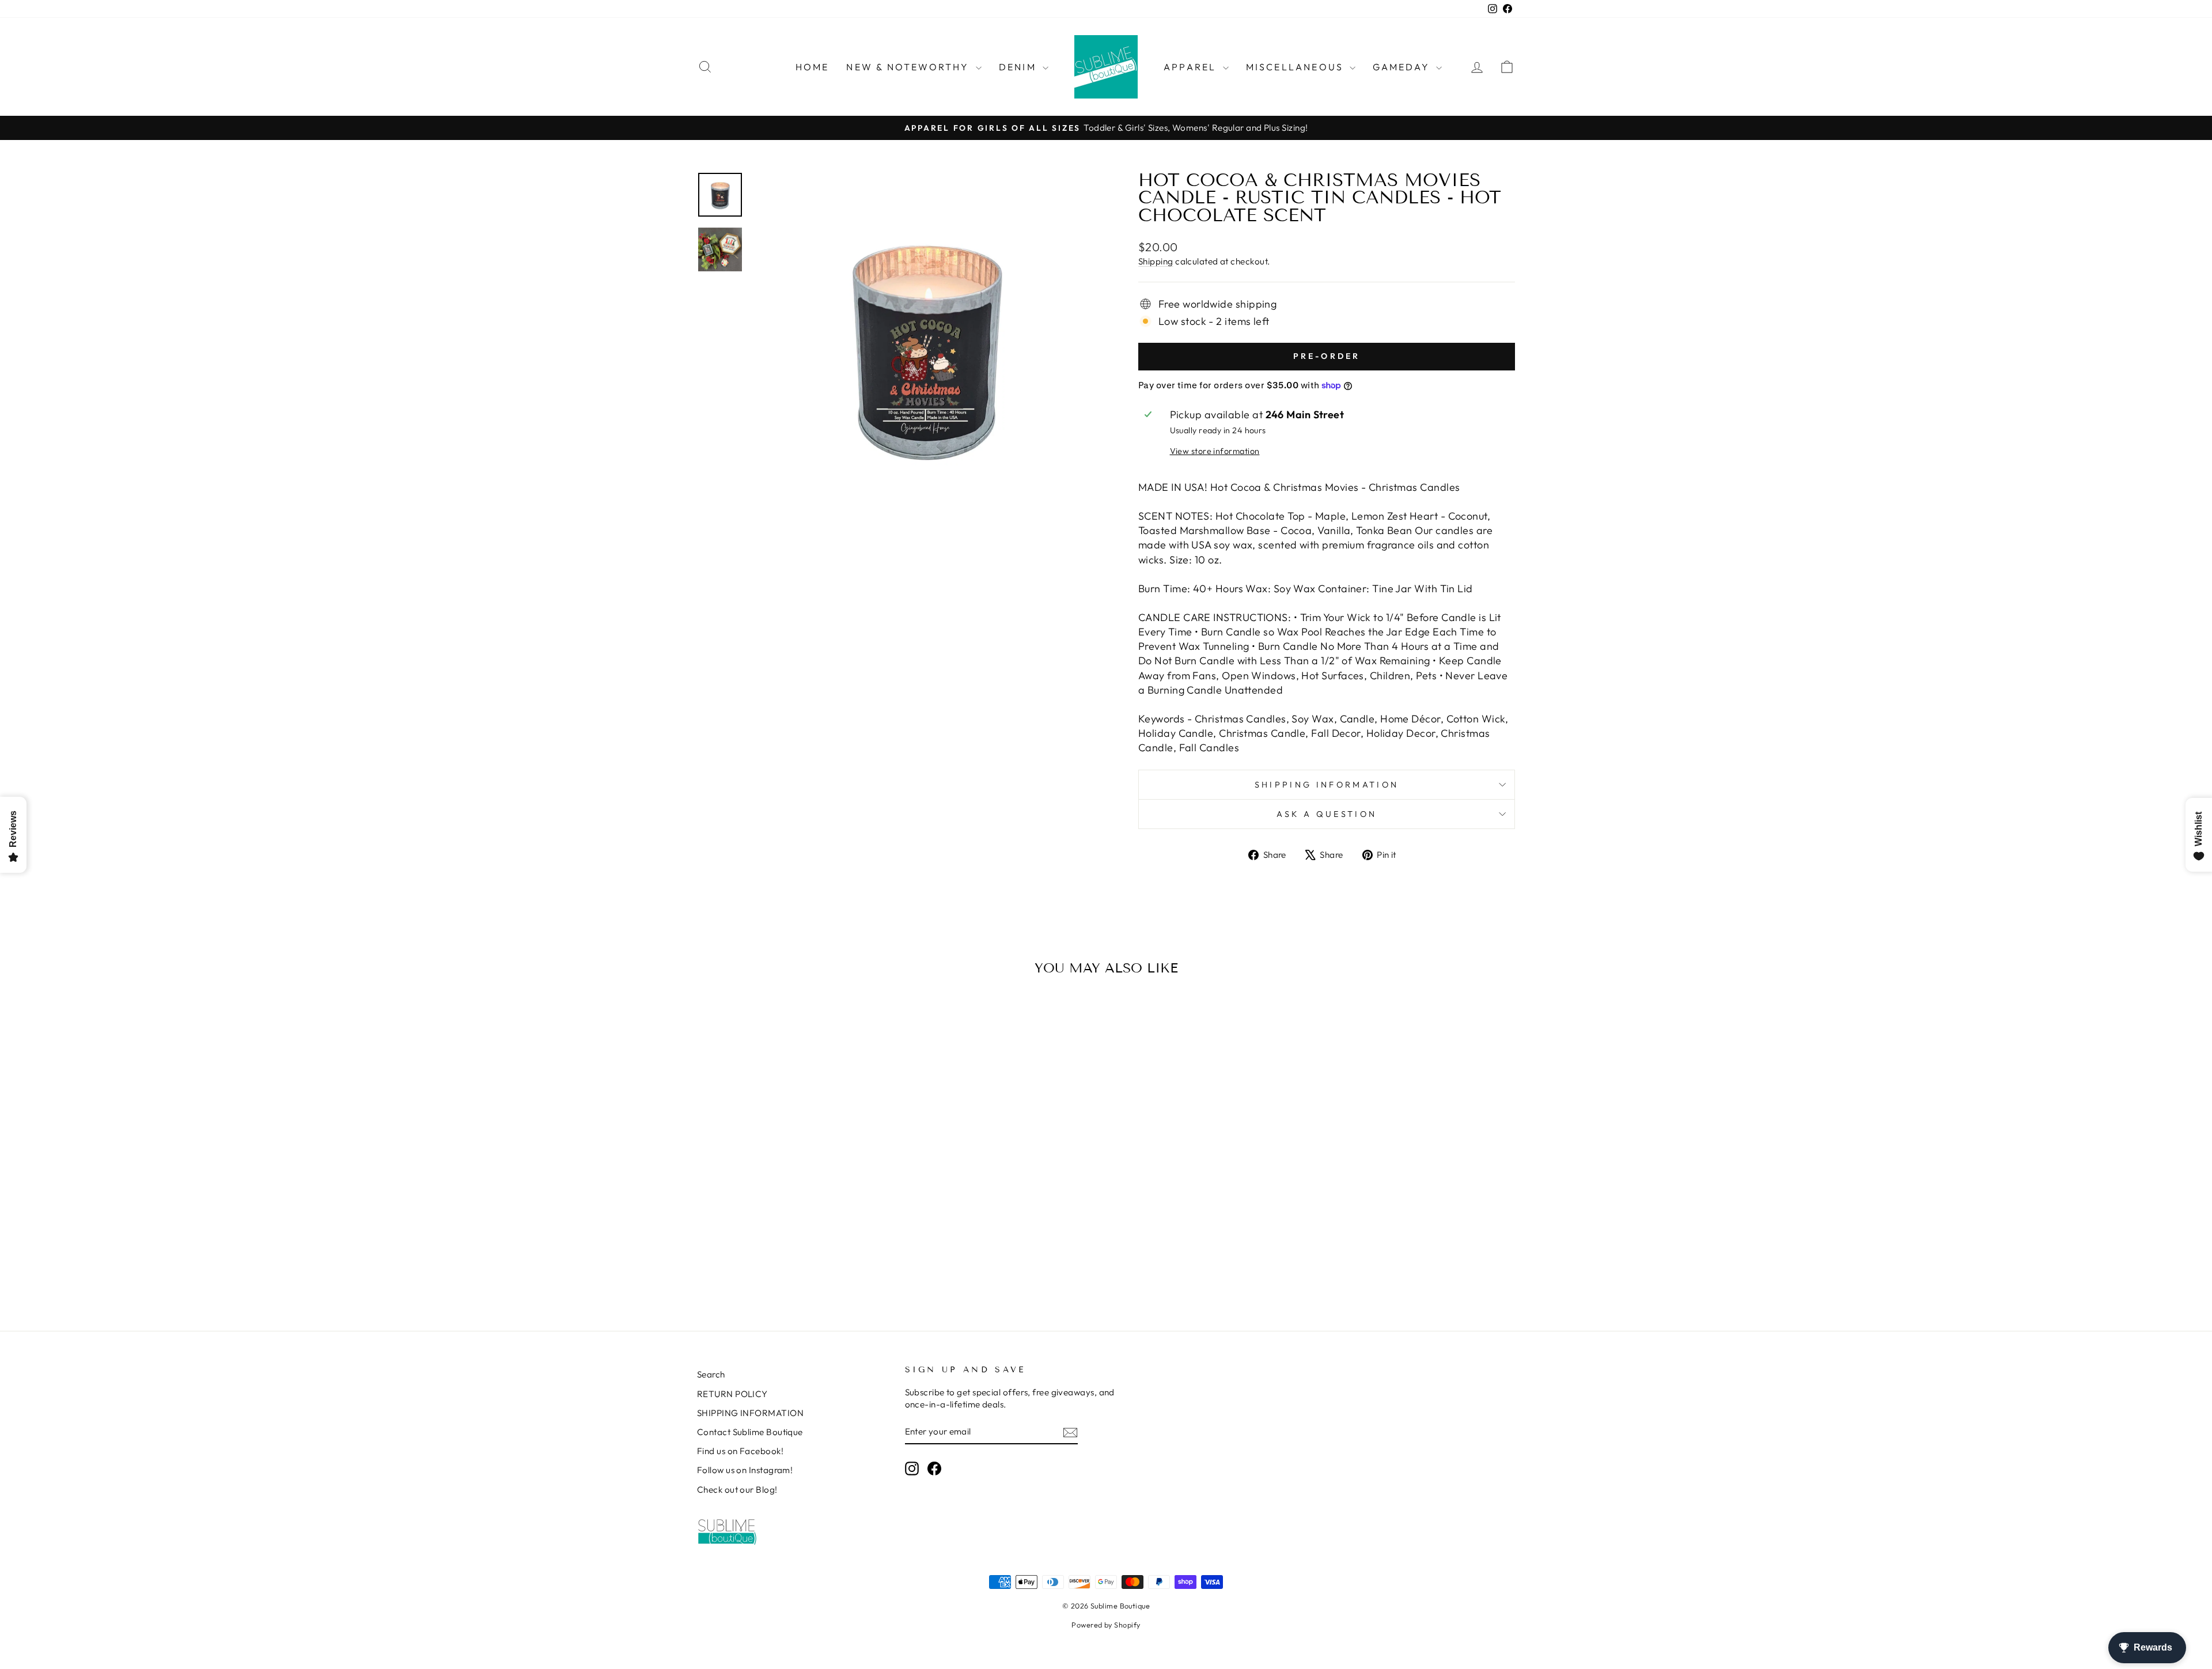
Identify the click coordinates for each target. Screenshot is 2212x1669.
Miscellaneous (1297, 67)
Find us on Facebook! (740, 1451)
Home (813, 67)
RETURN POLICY (732, 1394)
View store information (1215, 451)
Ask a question (1327, 814)
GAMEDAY (1403, 67)
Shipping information (1327, 785)
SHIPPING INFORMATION (750, 1413)
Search (711, 1374)
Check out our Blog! (737, 1490)
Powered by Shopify (1106, 1625)
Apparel (1192, 67)
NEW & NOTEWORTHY (909, 67)
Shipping (1156, 261)
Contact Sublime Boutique (750, 1432)
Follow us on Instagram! (745, 1470)
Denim (1019, 67)
